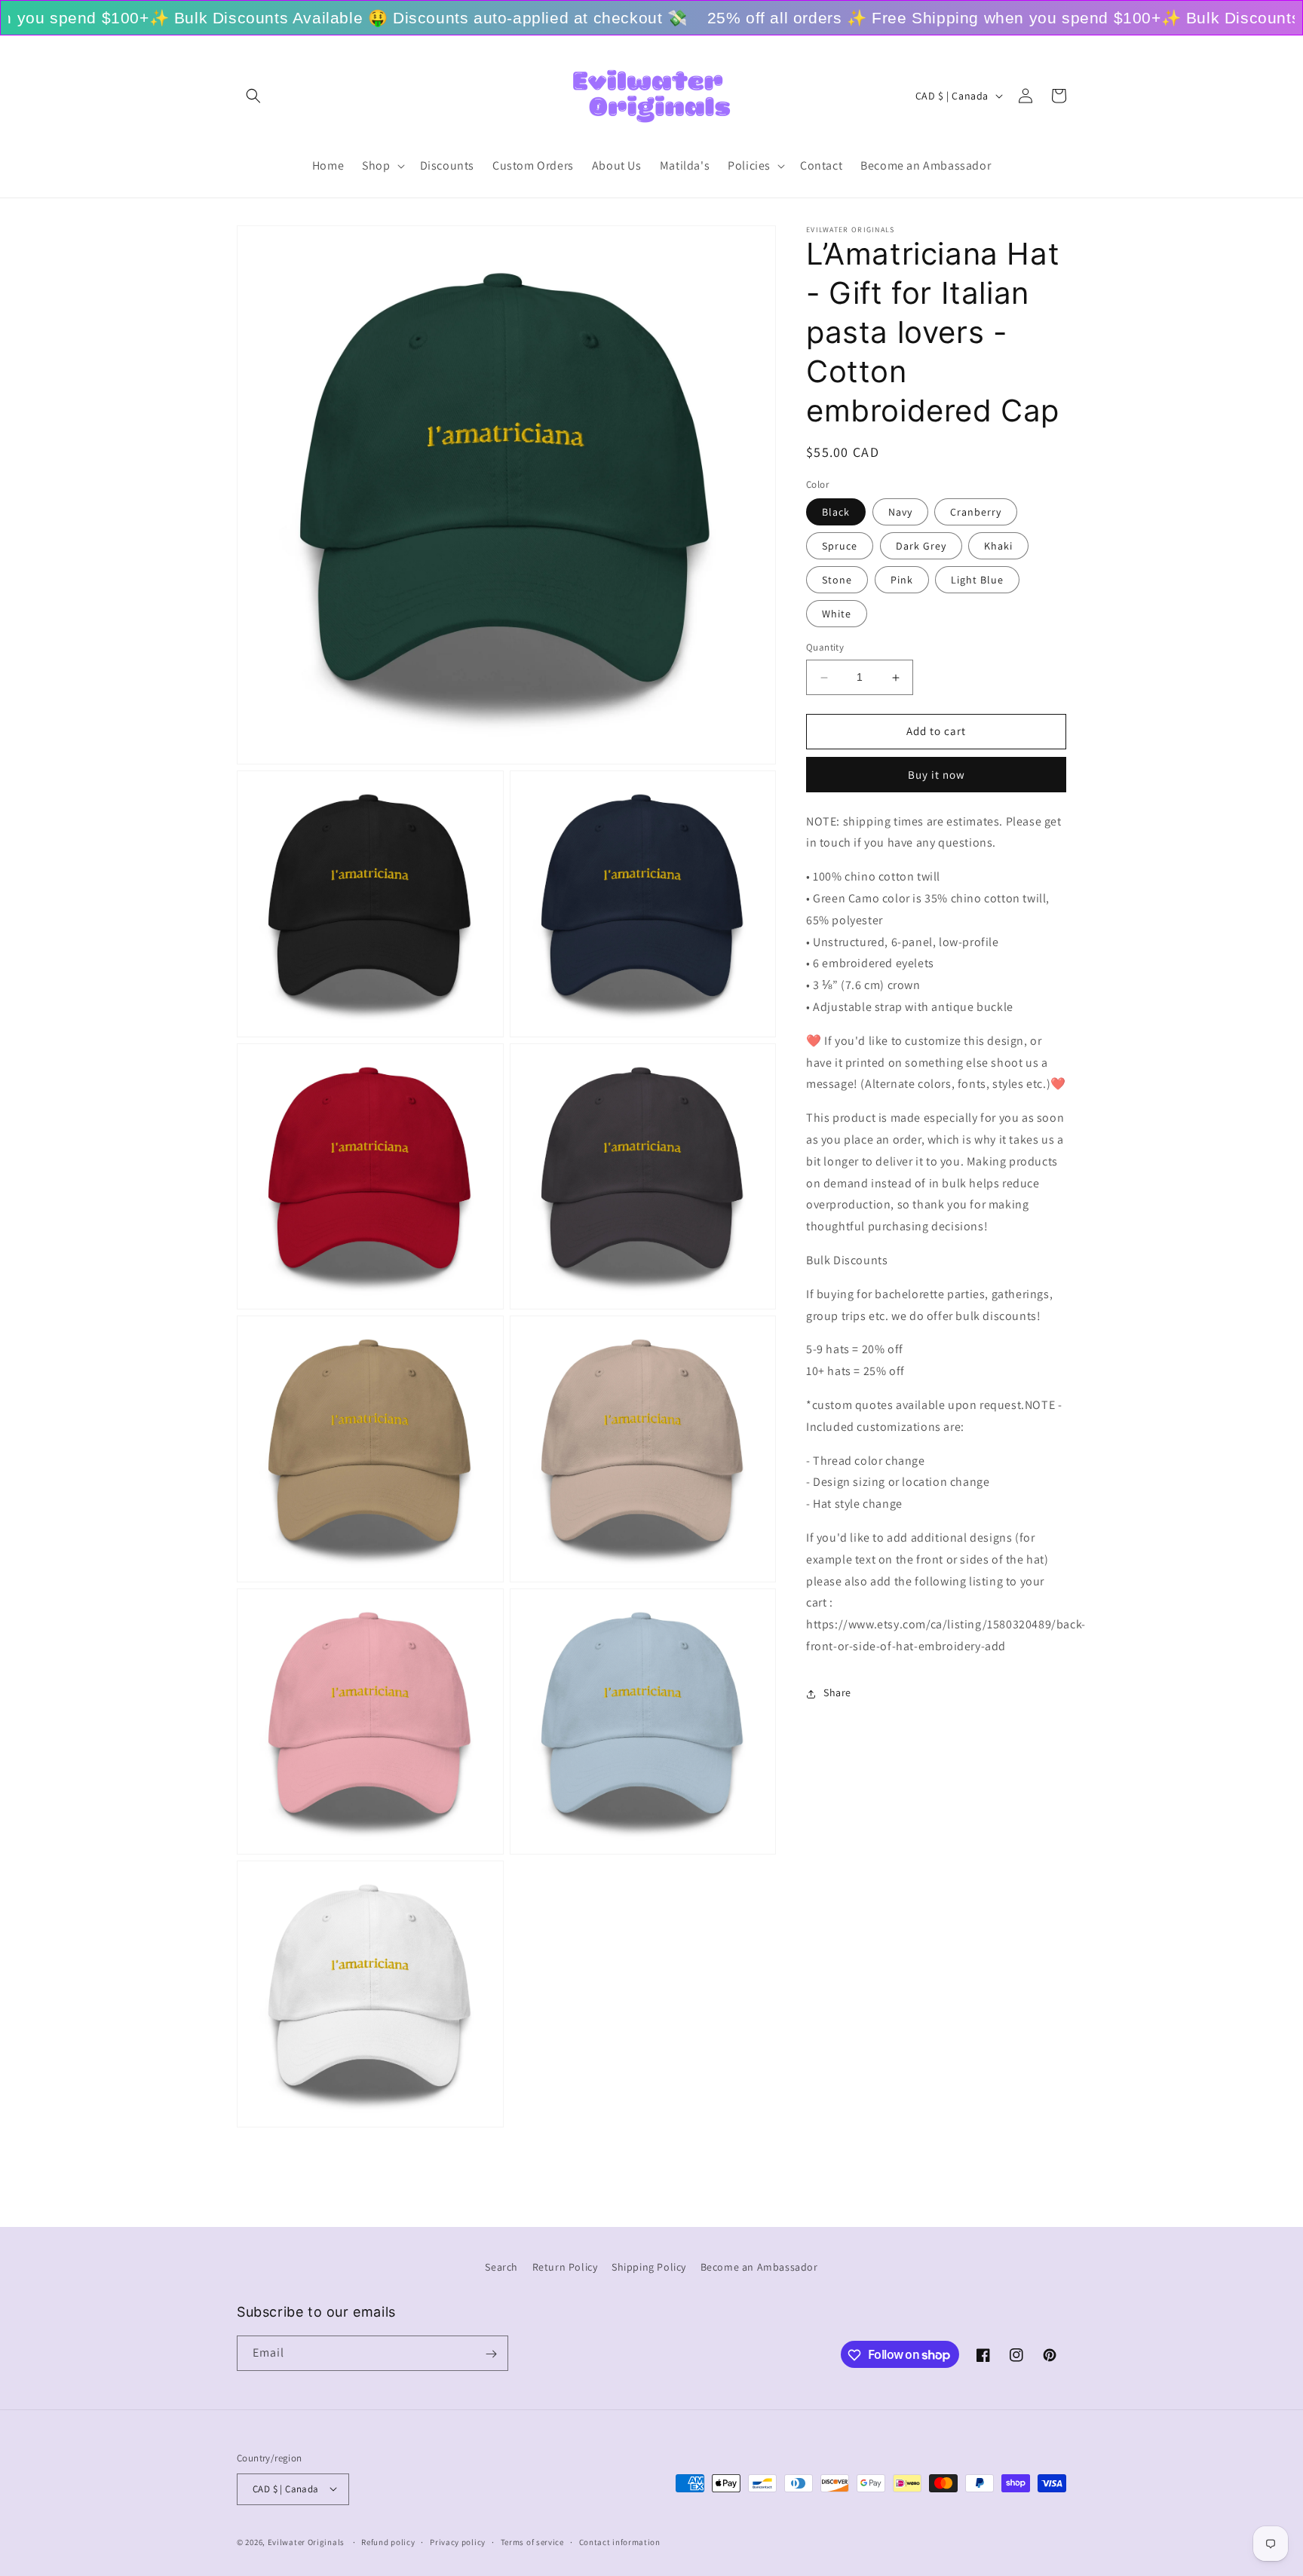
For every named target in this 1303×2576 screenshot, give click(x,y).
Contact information (620, 2541)
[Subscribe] (491, 2354)
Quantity (825, 648)
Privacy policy (458, 2541)
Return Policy (565, 2267)
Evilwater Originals (306, 2541)
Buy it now (937, 775)
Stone (837, 580)
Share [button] (837, 1693)
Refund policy (388, 2541)
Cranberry (976, 513)
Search (501, 2267)
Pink (902, 580)
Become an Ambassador (759, 2267)
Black (836, 513)
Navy (900, 513)
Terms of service (532, 2541)
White (837, 614)
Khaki (998, 547)
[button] (253, 96)
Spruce (840, 547)
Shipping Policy (649, 2267)
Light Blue (977, 580)
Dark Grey (921, 547)
